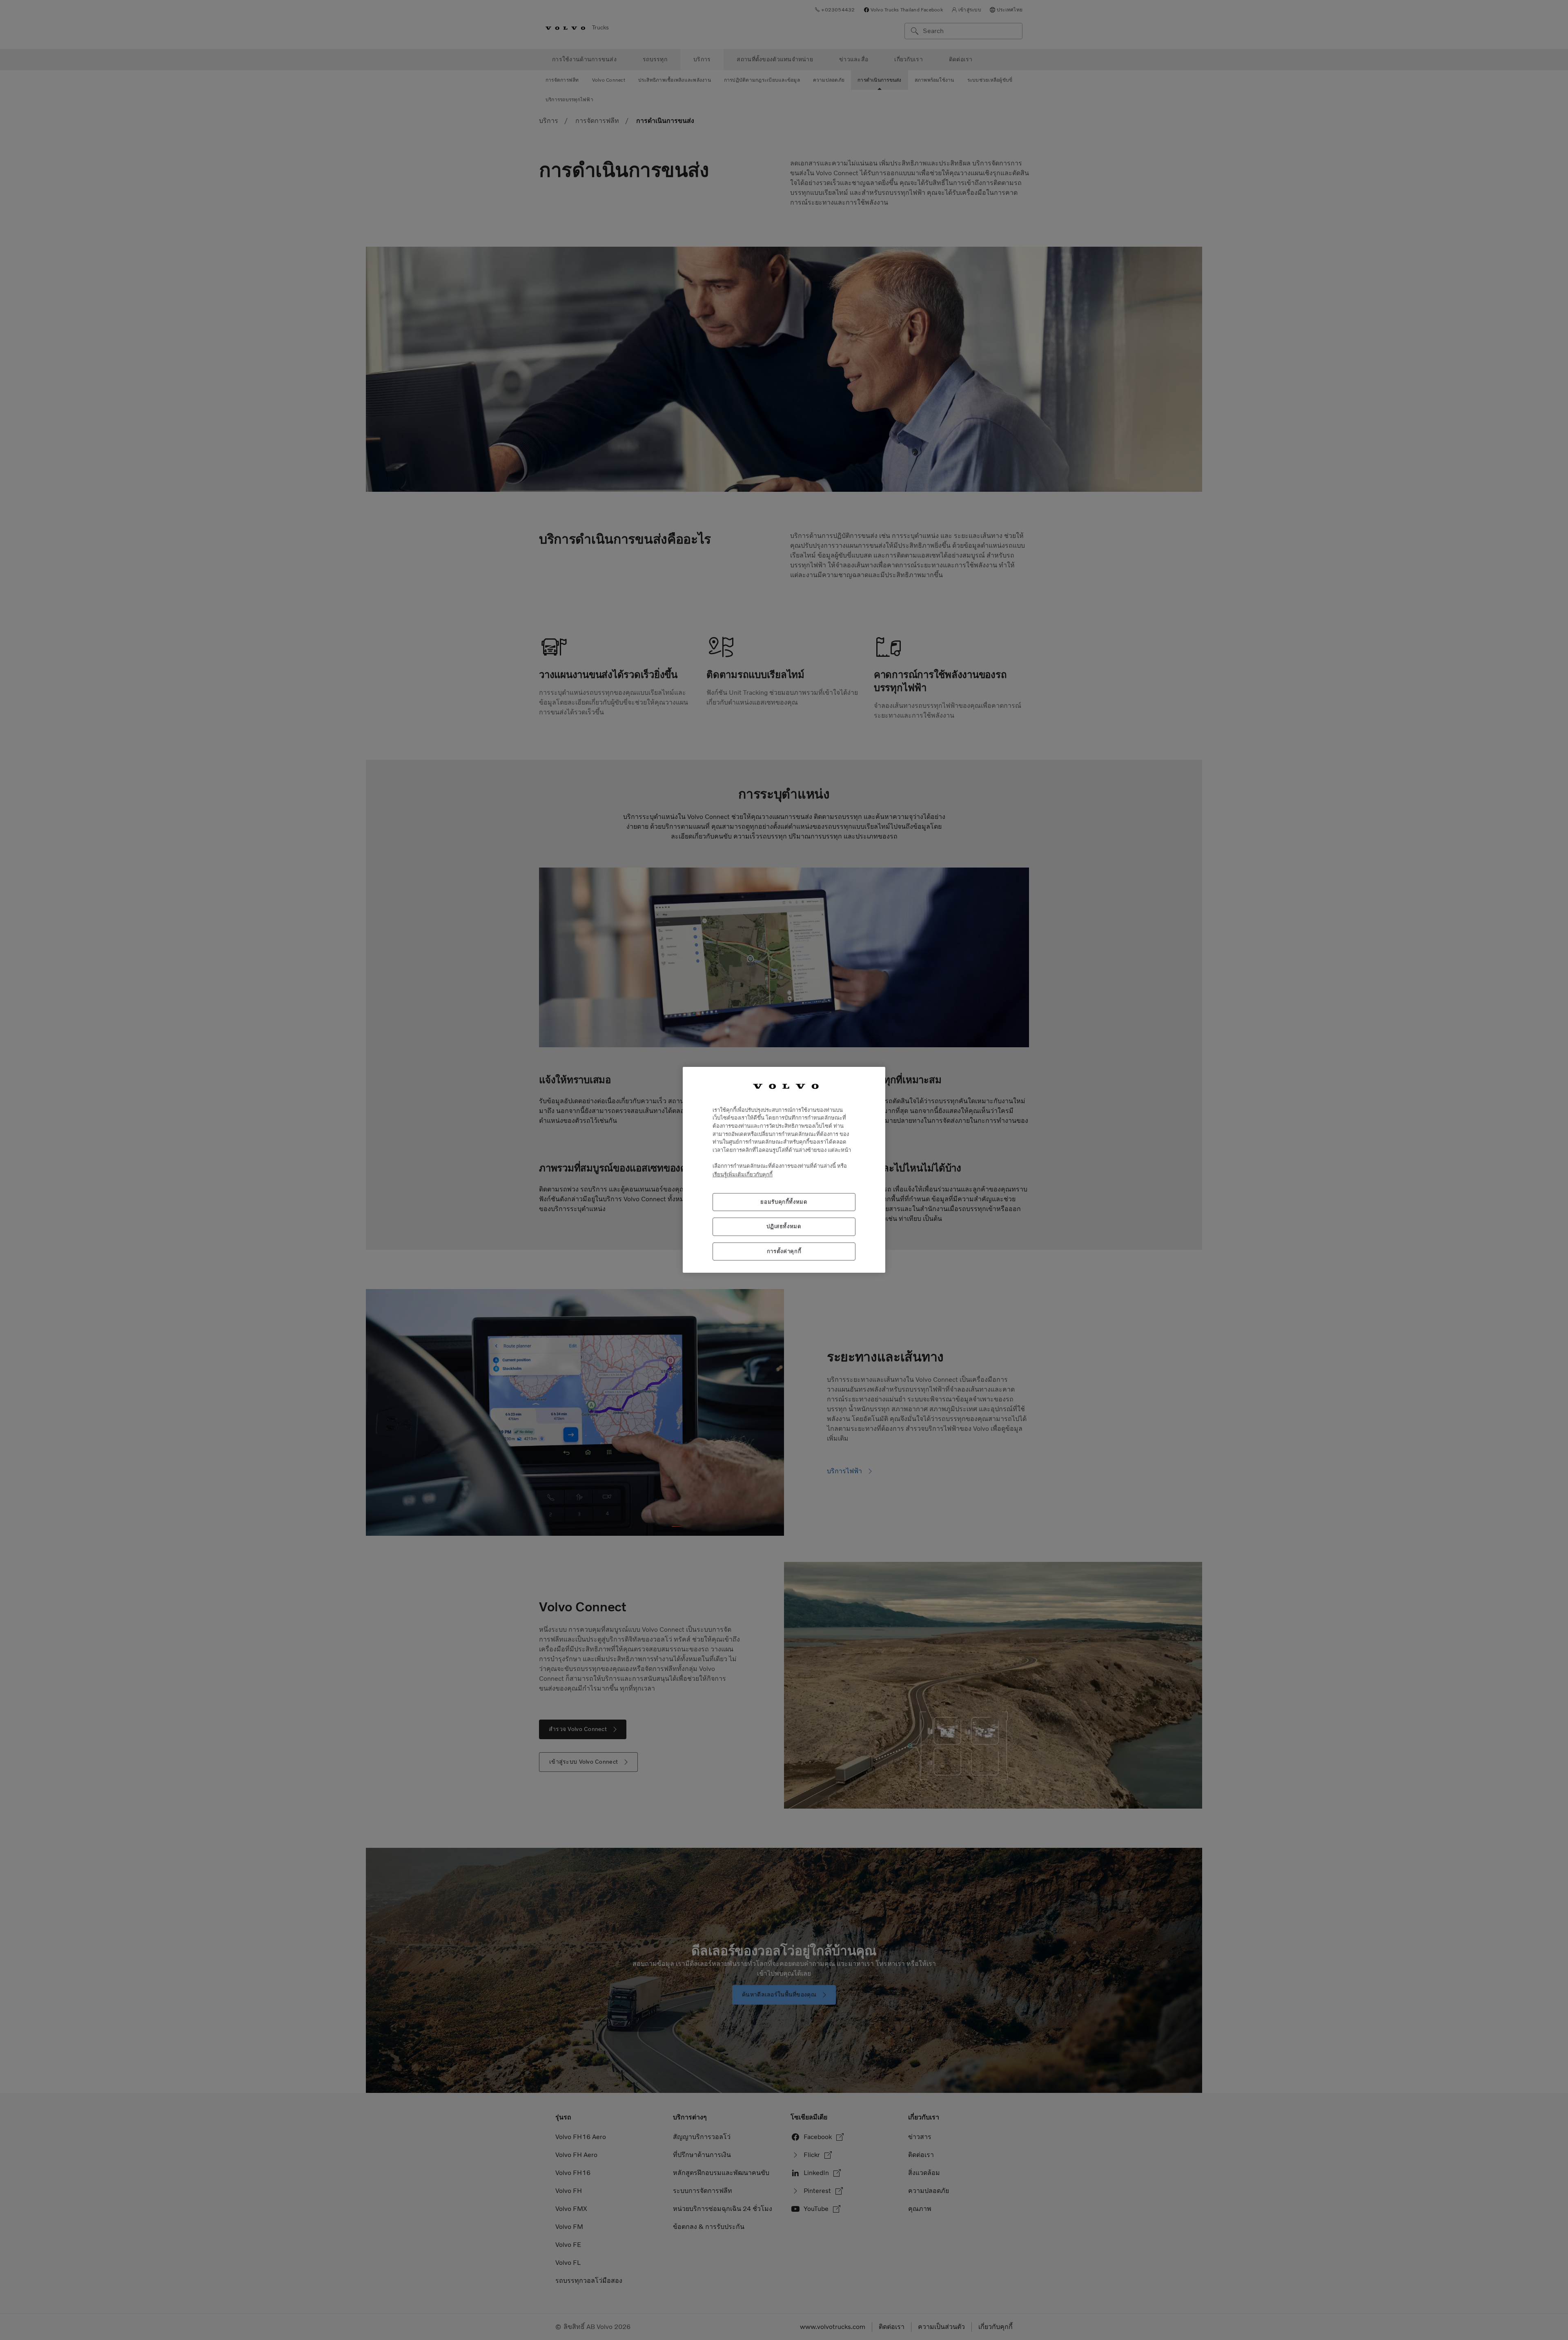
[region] (784, 1170)
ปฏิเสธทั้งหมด (784, 1227)
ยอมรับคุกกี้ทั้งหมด (784, 1202)
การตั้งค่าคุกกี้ (784, 1251)
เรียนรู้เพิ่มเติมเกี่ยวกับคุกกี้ (743, 1175)
